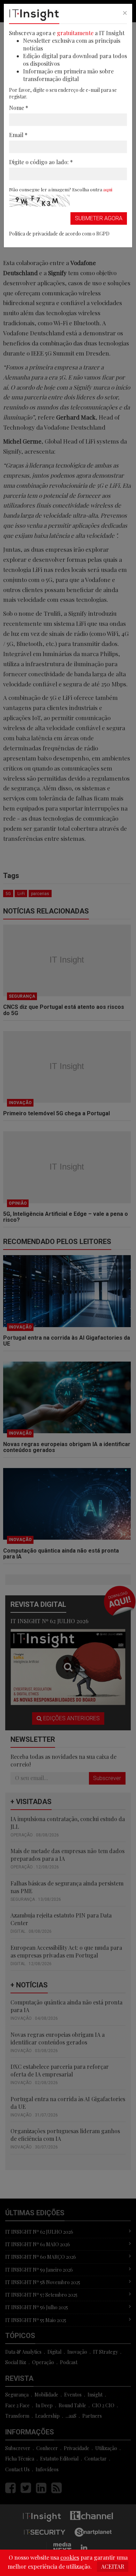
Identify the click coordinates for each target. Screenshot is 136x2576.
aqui (108, 189)
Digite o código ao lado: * (41, 162)
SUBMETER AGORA (99, 218)
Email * (18, 135)
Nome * (19, 108)
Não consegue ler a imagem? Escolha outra (61, 189)
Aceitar (113, 2566)
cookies (70, 2557)
